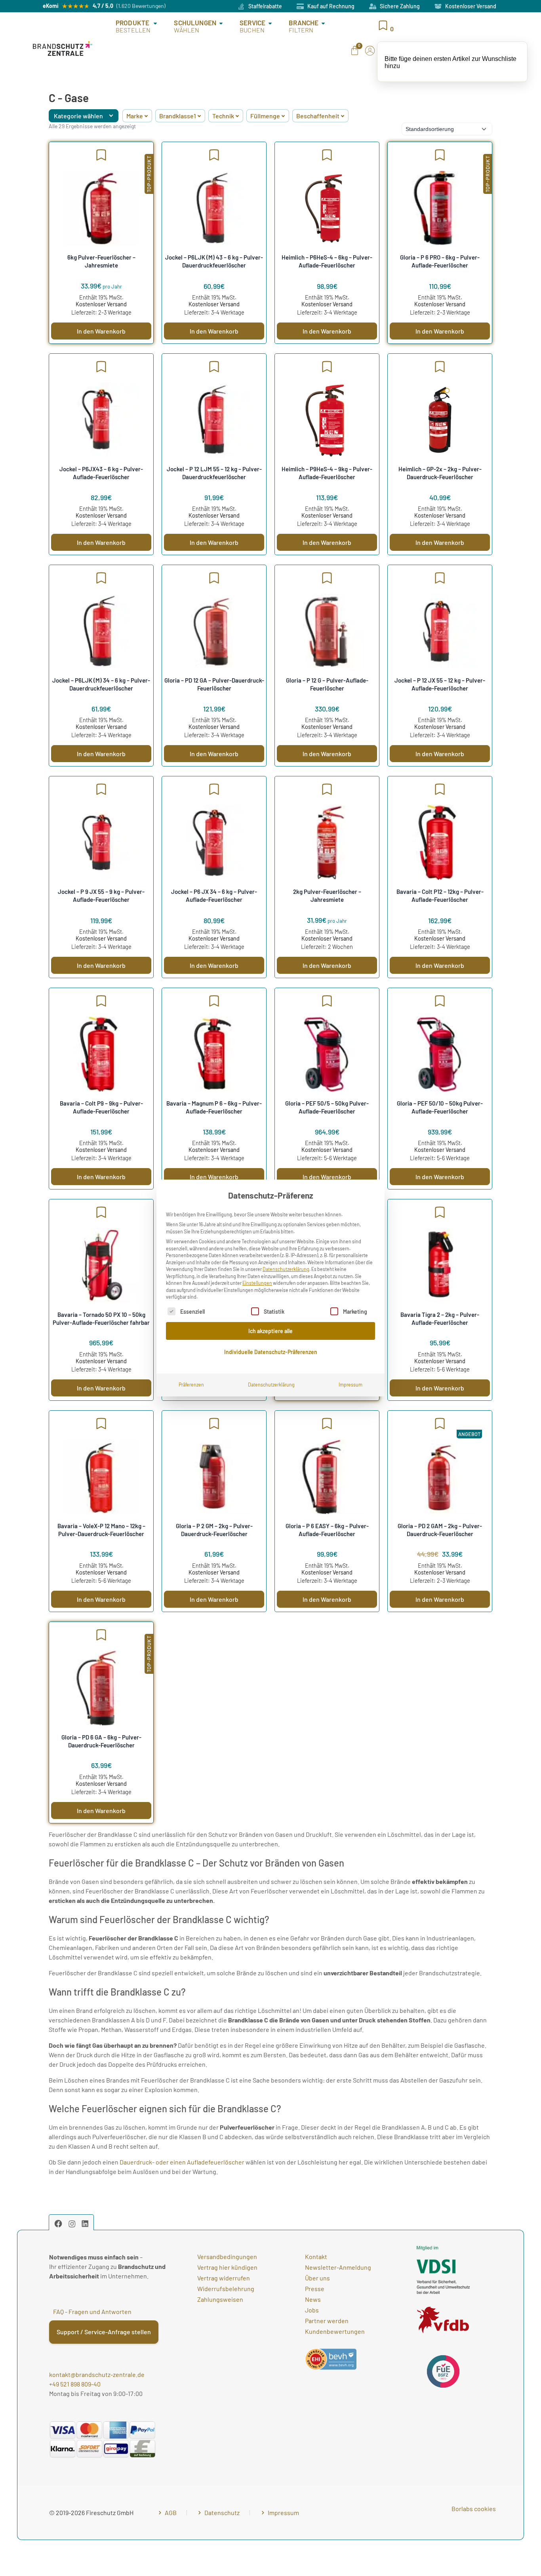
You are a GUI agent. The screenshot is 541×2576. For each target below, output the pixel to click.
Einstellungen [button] (257, 1283)
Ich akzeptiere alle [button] (270, 1331)
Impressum (351, 1385)
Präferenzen (191, 1385)
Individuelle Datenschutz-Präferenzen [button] (271, 1352)
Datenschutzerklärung (286, 1269)
